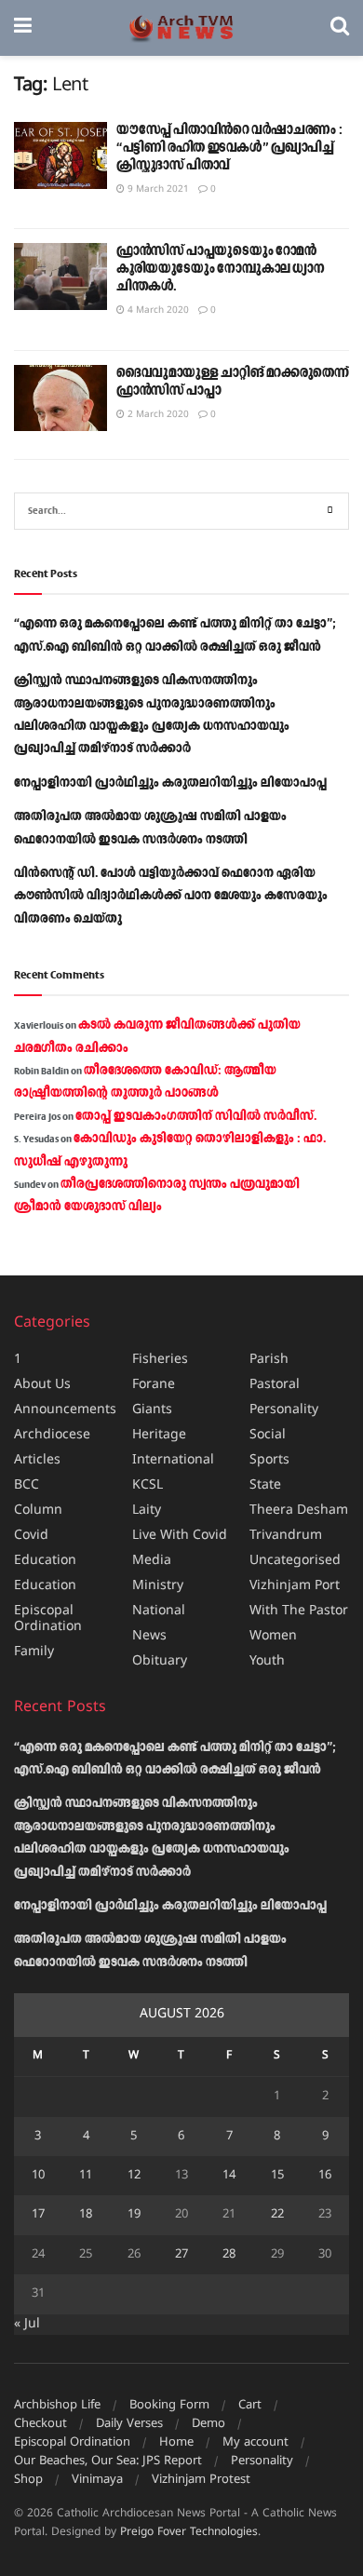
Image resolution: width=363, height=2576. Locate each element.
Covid (31, 1536)
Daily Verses (129, 2424)
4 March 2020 (157, 310)
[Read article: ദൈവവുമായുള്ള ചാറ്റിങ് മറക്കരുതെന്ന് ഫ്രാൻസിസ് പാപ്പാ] (60, 398)
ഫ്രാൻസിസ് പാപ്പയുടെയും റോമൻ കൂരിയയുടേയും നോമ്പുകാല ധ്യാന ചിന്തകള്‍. (221, 269)
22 (277, 2215)
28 (229, 2255)
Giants (152, 1410)
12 (134, 2176)
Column (38, 1511)
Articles (37, 1460)
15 (277, 2176)
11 (86, 2176)
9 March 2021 (157, 189)
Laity (147, 1511)
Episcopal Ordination (48, 1619)
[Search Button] (340, 28)
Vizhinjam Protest (201, 2480)
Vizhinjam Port (295, 1586)
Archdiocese (52, 1435)
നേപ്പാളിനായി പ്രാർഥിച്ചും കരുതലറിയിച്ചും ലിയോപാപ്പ (170, 783)
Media (152, 1561)
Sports (269, 1460)
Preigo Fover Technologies (189, 2533)
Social (268, 1435)
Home (176, 2443)
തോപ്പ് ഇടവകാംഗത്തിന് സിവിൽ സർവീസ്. (196, 1116)
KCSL (148, 1485)
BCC (27, 1485)
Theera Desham (299, 1511)
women (273, 1636)
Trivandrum (286, 1536)
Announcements (65, 1410)
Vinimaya (97, 2480)
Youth (267, 1661)
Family (34, 1652)
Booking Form (169, 2406)
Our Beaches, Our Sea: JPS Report (108, 2461)
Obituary (160, 1661)
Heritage (159, 1435)
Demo (208, 2424)
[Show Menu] (23, 28)
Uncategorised (295, 1561)
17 (38, 2215)
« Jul (27, 2324)
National (159, 1611)
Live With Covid (180, 1536)
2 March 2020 (157, 415)
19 (134, 2215)
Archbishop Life (57, 2406)
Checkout (40, 2424)
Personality (284, 1410)
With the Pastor (299, 1611)
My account (255, 2443)
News (149, 1636)
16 (325, 2176)
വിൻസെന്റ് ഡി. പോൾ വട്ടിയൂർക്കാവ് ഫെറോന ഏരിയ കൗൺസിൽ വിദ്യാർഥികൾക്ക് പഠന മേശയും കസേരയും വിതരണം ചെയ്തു (171, 896)
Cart (250, 2406)
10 (38, 2176)
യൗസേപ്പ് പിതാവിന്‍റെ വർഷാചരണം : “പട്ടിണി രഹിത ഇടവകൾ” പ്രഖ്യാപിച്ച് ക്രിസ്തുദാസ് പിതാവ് (229, 148)
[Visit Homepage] (181, 28)
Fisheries (160, 1360)
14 (229, 2176)
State (265, 1485)
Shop (28, 2480)
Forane (154, 1385)
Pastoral (275, 1385)
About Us (42, 1385)
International (173, 1460)
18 (86, 2215)
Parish (269, 1360)
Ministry (158, 1586)
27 (181, 2255)
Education (45, 1561)
